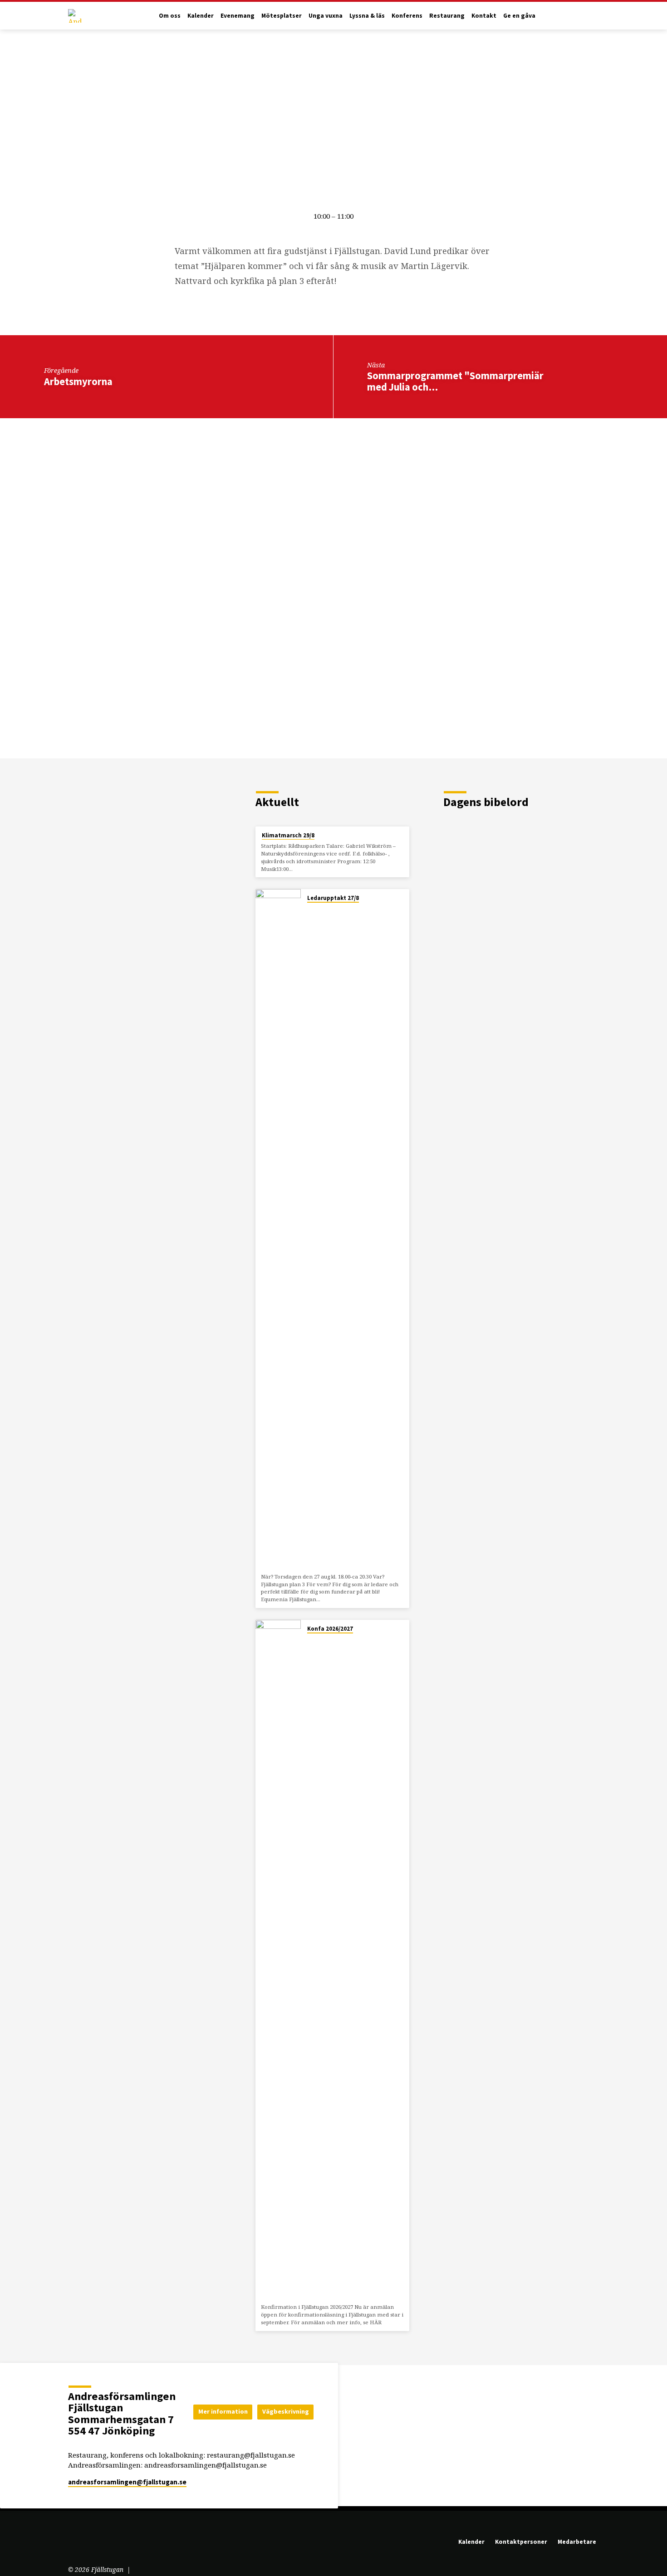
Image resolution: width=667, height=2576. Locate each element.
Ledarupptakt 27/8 (333, 898)
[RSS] (112, 2544)
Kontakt (484, 16)
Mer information (223, 2411)
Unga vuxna (326, 16)
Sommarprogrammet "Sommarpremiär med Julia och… (455, 381)
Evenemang (238, 16)
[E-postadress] (73, 2544)
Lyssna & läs (367, 16)
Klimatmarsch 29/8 (288, 835)
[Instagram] (101, 2544)
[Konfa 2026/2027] (278, 1960)
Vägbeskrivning (286, 2411)
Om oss (170, 16)
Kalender (201, 16)
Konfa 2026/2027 (330, 1629)
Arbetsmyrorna (78, 381)
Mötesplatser (282, 16)
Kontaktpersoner (521, 2542)
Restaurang (447, 16)
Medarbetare (577, 2542)
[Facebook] (87, 2544)
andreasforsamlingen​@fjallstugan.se (127, 2482)
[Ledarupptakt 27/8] (278, 1229)
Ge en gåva (519, 16)
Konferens (407, 16)
